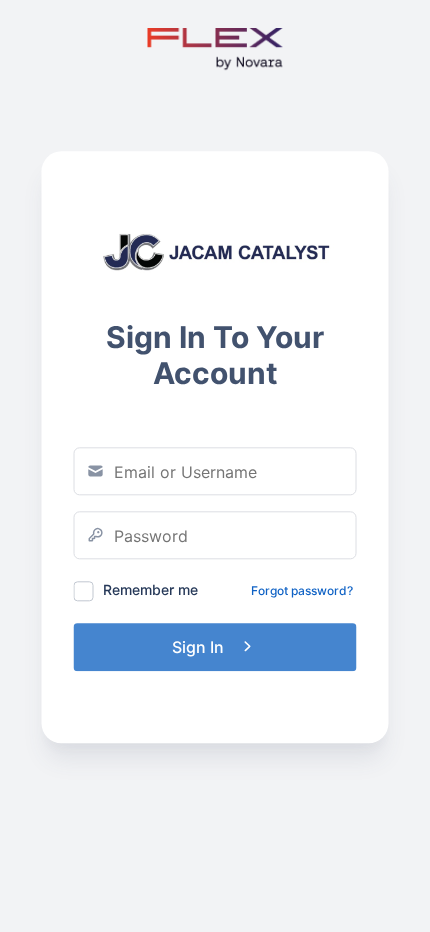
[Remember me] (84, 591)
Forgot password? (302, 590)
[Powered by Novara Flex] (215, 70)
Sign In (198, 647)
